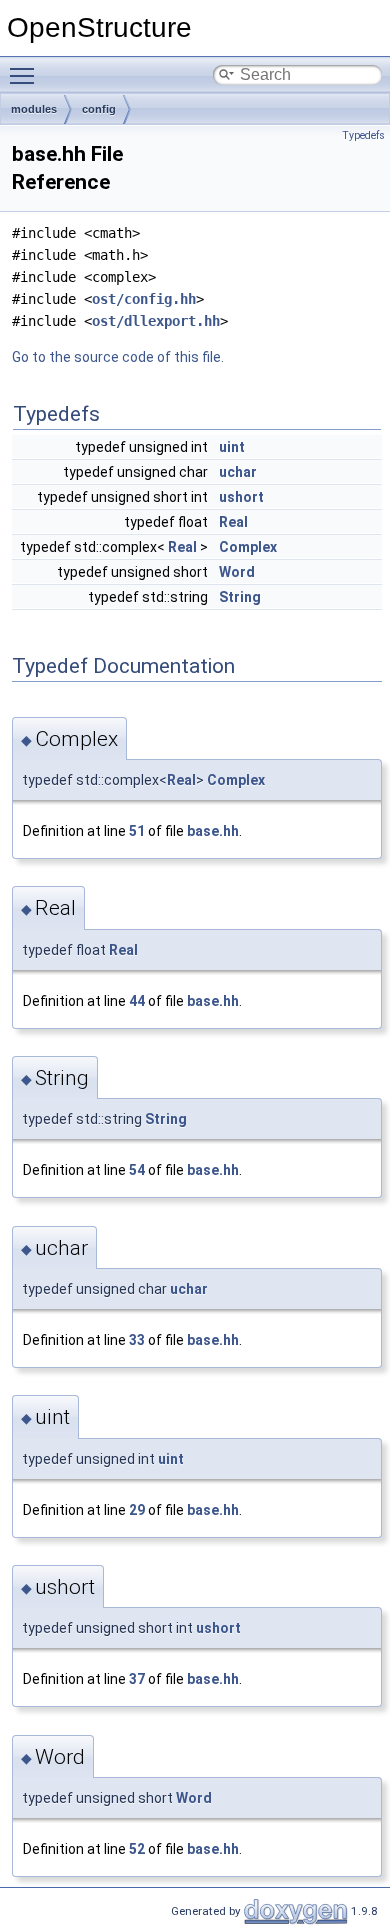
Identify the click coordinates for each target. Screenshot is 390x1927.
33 (137, 1340)
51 (137, 831)
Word (237, 572)
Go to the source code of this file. (118, 357)
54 (137, 1170)
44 (137, 1001)
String (240, 597)
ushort (241, 497)
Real (233, 522)
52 (137, 1849)
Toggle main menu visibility (26, 75)
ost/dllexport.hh (156, 321)
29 (137, 1510)
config (99, 109)
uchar (238, 472)
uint (232, 447)
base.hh (213, 831)
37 (137, 1679)
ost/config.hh (144, 299)
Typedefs (363, 135)
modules (34, 109)
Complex (248, 547)
